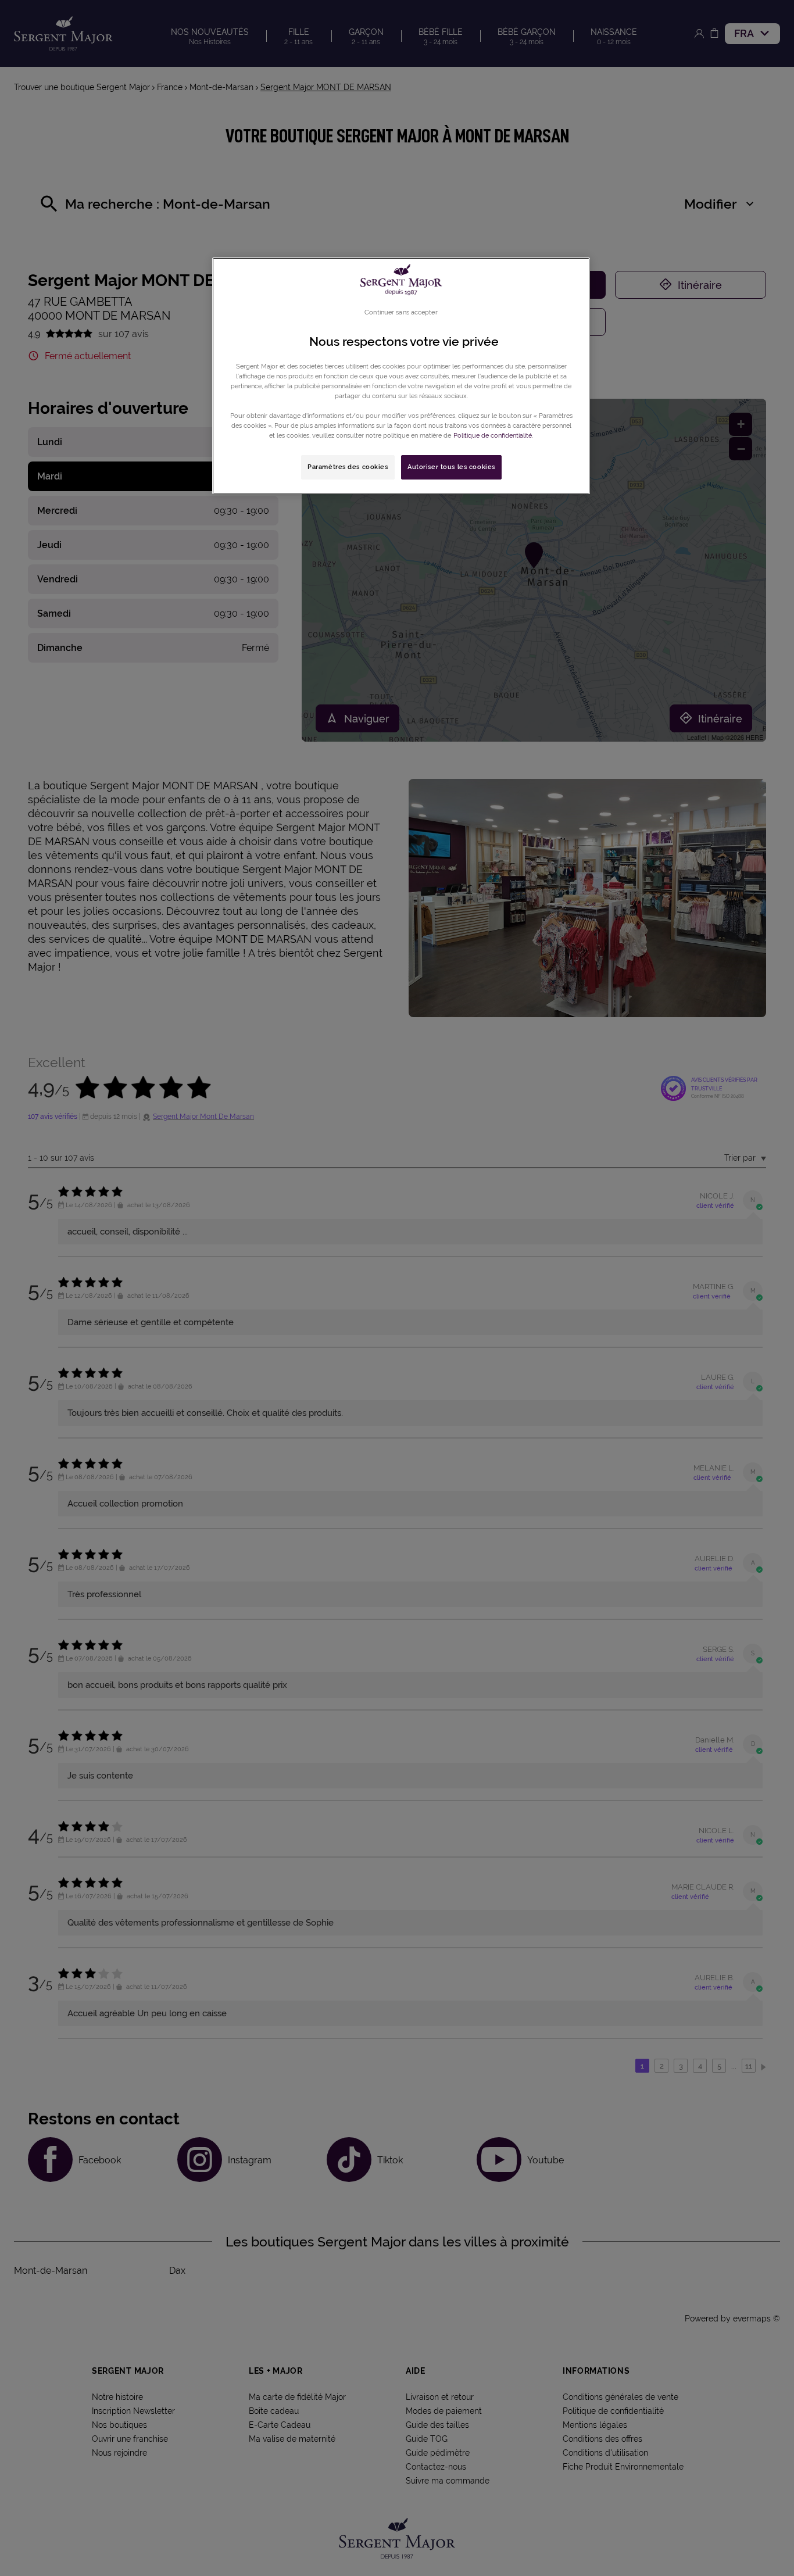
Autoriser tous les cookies (451, 467)
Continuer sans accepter (401, 312)
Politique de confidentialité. (493, 435)
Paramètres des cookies (348, 467)
